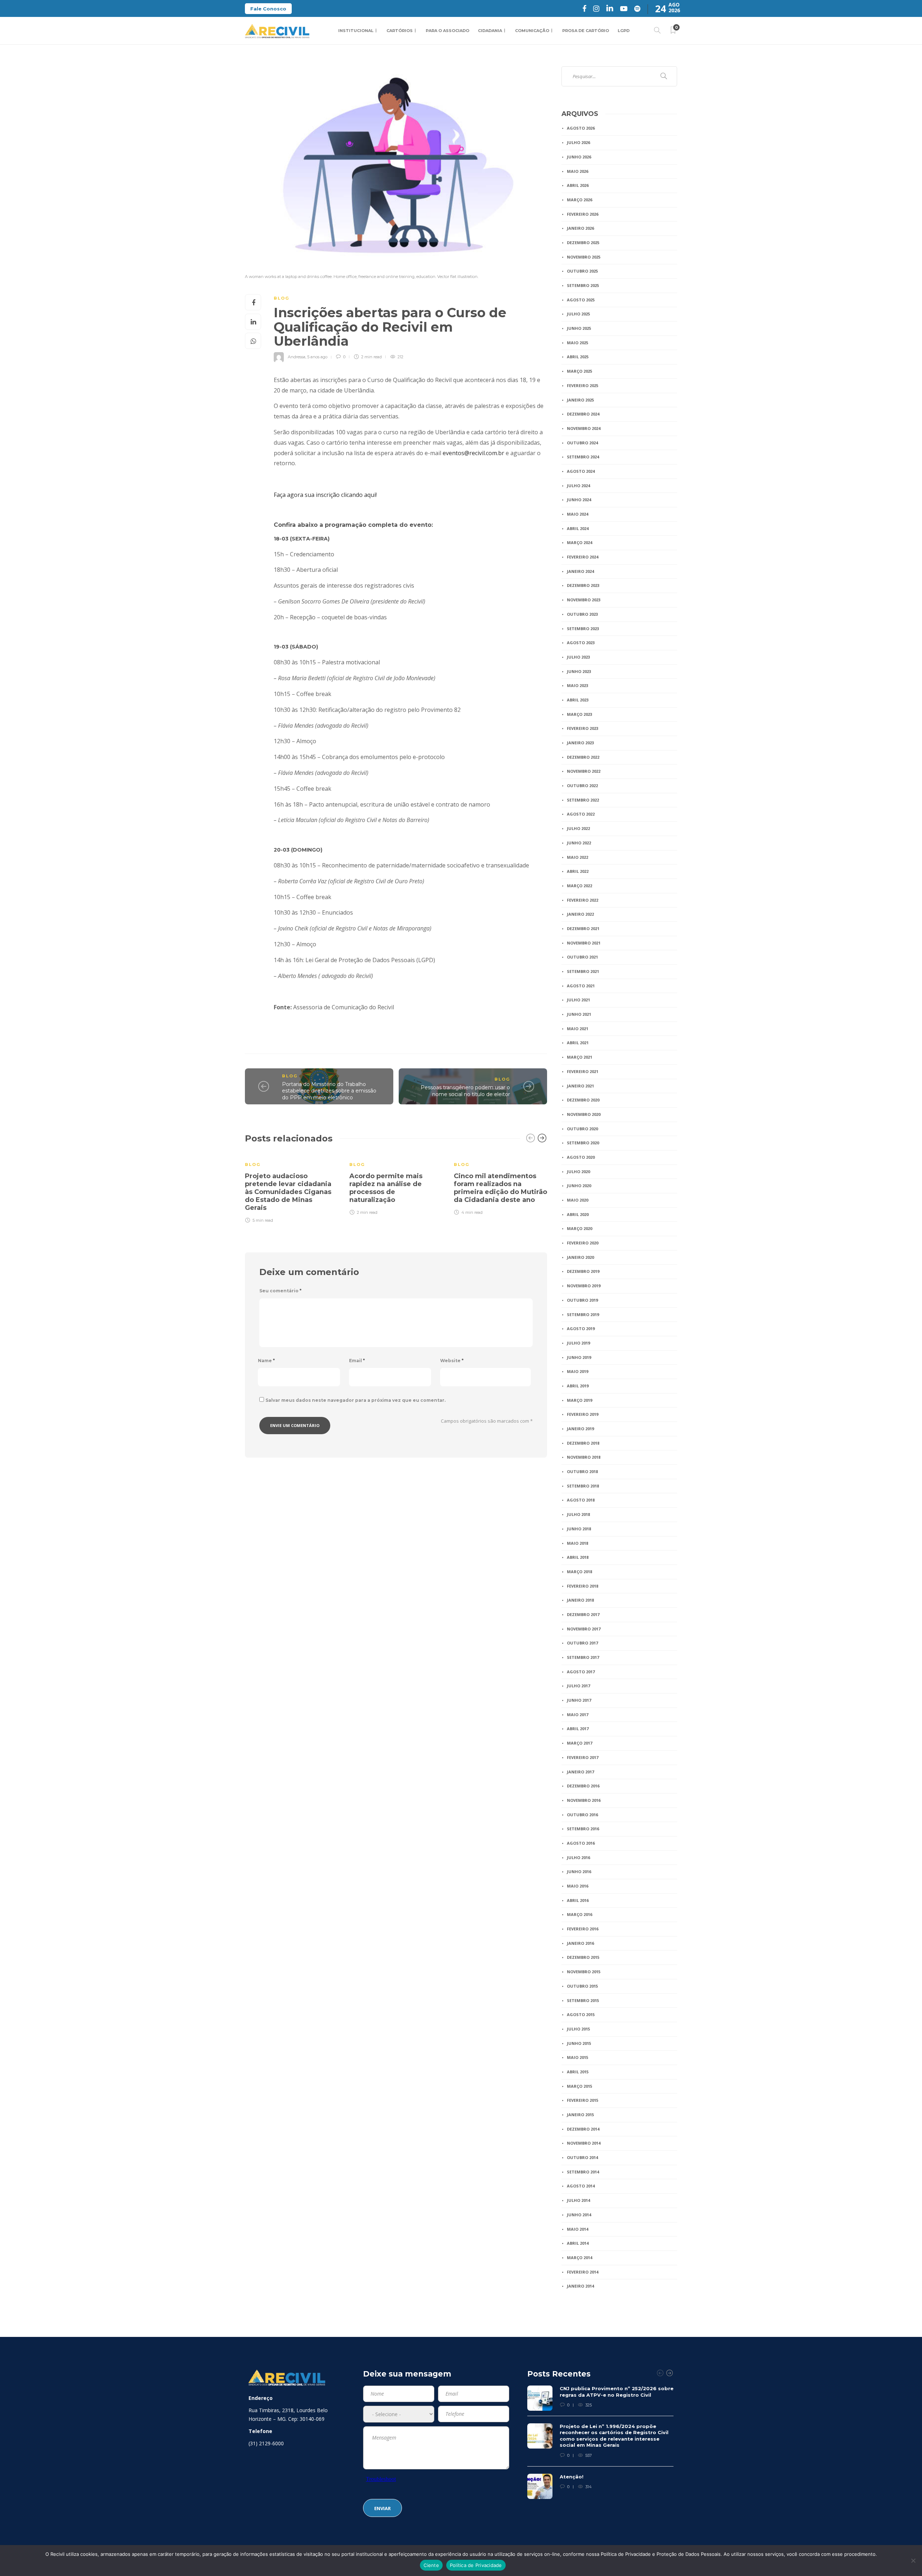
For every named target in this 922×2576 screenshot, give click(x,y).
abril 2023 (578, 700)
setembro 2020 (583, 1143)
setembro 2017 (583, 1657)
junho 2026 (579, 157)
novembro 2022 (584, 771)
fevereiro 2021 (583, 1071)
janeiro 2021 (580, 1086)
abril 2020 (578, 1214)
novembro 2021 (584, 943)
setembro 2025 (583, 285)
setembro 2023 (583, 629)
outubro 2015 (582, 1986)
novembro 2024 (584, 428)
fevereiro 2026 (583, 214)
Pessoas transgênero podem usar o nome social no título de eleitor (465, 1091)
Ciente (431, 2565)
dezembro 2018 (583, 1443)
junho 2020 (579, 1186)
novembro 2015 (584, 1972)
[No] (913, 2561)
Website (452, 1361)
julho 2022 (578, 828)
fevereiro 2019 (583, 1414)
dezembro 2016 (583, 1786)
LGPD (624, 31)
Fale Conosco (268, 9)
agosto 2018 (581, 1500)
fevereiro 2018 (583, 1586)
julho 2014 (578, 2200)
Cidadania (490, 31)
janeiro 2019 (580, 1429)
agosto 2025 (581, 300)
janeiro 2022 (580, 914)
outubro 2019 (582, 1300)
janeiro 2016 (580, 1943)
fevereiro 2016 (583, 1929)
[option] (292, 1188)
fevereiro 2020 (583, 1243)
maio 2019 (578, 1371)
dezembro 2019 (583, 1271)
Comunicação (532, 31)
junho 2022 (579, 843)
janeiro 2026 (580, 228)
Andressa (297, 357)
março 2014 (579, 2258)
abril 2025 (578, 357)
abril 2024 (578, 528)
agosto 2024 (581, 471)
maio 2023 (578, 685)
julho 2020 (578, 1172)
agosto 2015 (581, 2014)
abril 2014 (578, 2243)
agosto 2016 (581, 1843)
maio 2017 (578, 1715)
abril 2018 (578, 1557)
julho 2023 (578, 657)
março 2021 (579, 1057)
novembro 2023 (584, 600)
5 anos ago (317, 357)
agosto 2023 (581, 643)
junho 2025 (579, 328)
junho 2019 (579, 1357)
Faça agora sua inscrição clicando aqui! (325, 495)
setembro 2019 (583, 1314)
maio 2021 (578, 1029)
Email (357, 1361)
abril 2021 (578, 1043)
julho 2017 (578, 1686)
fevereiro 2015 (583, 2100)
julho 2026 (578, 142)
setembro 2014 (583, 2172)
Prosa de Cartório (586, 31)
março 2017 (579, 1743)
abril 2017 (578, 1729)
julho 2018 (578, 1514)
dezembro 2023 (583, 585)
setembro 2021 (583, 971)
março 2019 (579, 1400)
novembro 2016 (584, 1800)
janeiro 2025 (580, 400)
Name (266, 1361)
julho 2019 (578, 1343)
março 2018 (579, 1572)
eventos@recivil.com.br (473, 453)
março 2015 (579, 2086)
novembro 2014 (584, 2143)
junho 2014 (579, 2215)
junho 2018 (579, 1529)
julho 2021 (578, 1000)
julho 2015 (578, 2029)
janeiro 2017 (580, 1772)
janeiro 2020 (580, 1257)
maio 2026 (578, 171)
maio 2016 (578, 1886)
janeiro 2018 (580, 1600)
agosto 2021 (581, 986)
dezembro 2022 (583, 757)
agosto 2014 (581, 2186)
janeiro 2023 (580, 743)
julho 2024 (578, 486)
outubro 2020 (582, 1129)
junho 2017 (579, 1700)
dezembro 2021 (583, 928)
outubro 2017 (582, 1643)
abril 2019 (578, 1386)
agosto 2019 (581, 1329)
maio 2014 (578, 2229)
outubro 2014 (582, 2157)
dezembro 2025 (583, 243)
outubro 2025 (582, 271)
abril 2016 (578, 1900)
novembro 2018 (584, 1457)
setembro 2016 (583, 1829)
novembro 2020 (584, 1114)
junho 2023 (579, 671)
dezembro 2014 (583, 2129)
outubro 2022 (582, 786)
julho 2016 (578, 1857)
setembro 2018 (583, 1486)
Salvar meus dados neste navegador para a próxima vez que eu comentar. (355, 1400)
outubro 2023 (582, 614)
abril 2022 (578, 871)
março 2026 (579, 200)
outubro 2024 (582, 443)
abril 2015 (578, 2072)
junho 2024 (579, 500)
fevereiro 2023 (583, 728)
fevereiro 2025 (583, 385)
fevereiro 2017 (583, 1757)
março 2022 (579, 886)
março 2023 (579, 714)
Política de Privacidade (476, 2565)
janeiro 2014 (580, 2286)
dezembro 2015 (583, 1957)
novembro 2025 (584, 257)
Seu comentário (280, 1291)
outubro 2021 (582, 957)
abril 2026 (578, 185)
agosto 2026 (581, 128)
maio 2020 (578, 1200)
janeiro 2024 (580, 571)
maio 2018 (578, 1543)
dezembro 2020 (583, 1100)
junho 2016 (579, 1872)
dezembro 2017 (583, 1614)
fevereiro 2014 (583, 2272)
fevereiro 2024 (583, 557)
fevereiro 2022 (583, 900)
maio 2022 (578, 857)
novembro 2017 (584, 1629)
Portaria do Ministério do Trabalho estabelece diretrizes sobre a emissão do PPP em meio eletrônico (329, 1091)
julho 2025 (578, 314)
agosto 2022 (581, 814)
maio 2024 (578, 514)
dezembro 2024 (583, 414)
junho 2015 (579, 2043)
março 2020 (579, 1228)
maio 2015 (578, 2057)
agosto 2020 (581, 1157)
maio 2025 (578, 343)
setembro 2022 (583, 800)
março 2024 (579, 542)
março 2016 (579, 1914)
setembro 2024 (583, 457)
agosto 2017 (581, 1672)
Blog (281, 298)
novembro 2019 (584, 1286)
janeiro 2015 (580, 2115)
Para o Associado (447, 31)
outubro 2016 (582, 1815)
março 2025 (579, 371)
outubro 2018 (582, 1471)
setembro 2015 (583, 2000)
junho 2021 (579, 1014)
